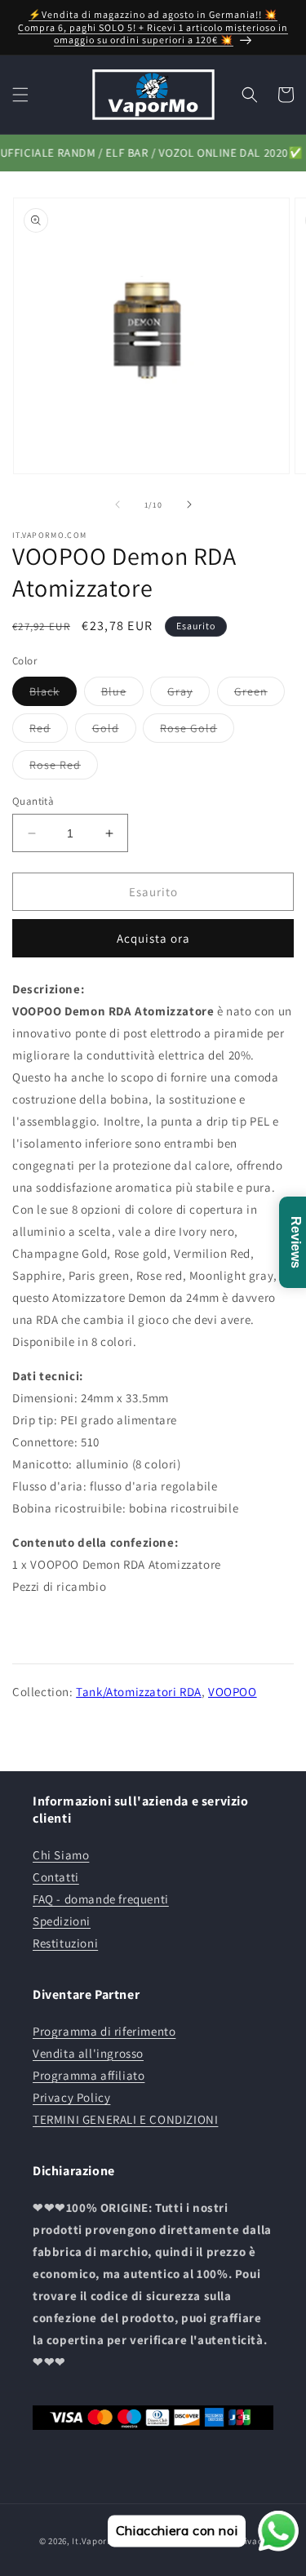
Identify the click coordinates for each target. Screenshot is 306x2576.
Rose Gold (197, 731)
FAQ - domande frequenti (101, 1899)
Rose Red (64, 768)
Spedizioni (62, 1921)
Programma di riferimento (104, 2031)
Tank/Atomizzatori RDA (139, 1692)
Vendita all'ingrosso (88, 2053)
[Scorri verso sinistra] (118, 504)
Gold (114, 731)
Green (259, 695)
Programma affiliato (89, 2075)
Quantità (33, 801)
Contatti (56, 1877)
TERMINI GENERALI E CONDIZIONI (125, 2119)
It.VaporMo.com (106, 2541)
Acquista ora (153, 938)
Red (49, 731)
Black (53, 695)
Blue (122, 695)
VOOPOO (233, 1692)
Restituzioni (65, 1943)
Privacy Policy (71, 2097)
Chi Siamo (61, 1855)
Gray (188, 695)
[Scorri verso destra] (189, 504)
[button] (20, 95)
